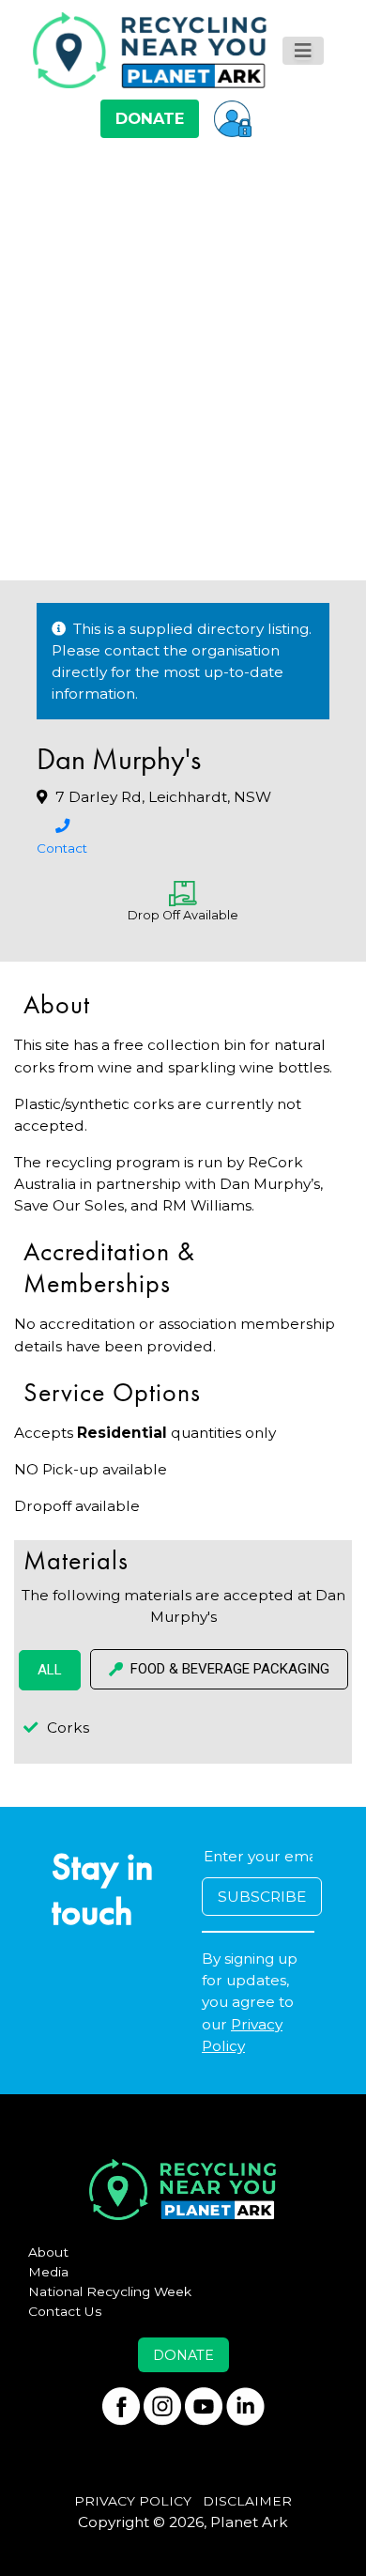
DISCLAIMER (247, 2501)
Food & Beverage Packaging (230, 1669)
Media (48, 2272)
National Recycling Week (110, 2291)
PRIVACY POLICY (133, 2501)
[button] (233, 118)
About (48, 2252)
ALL (50, 1670)
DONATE (150, 118)
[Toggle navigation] (303, 51)
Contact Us (65, 2311)
